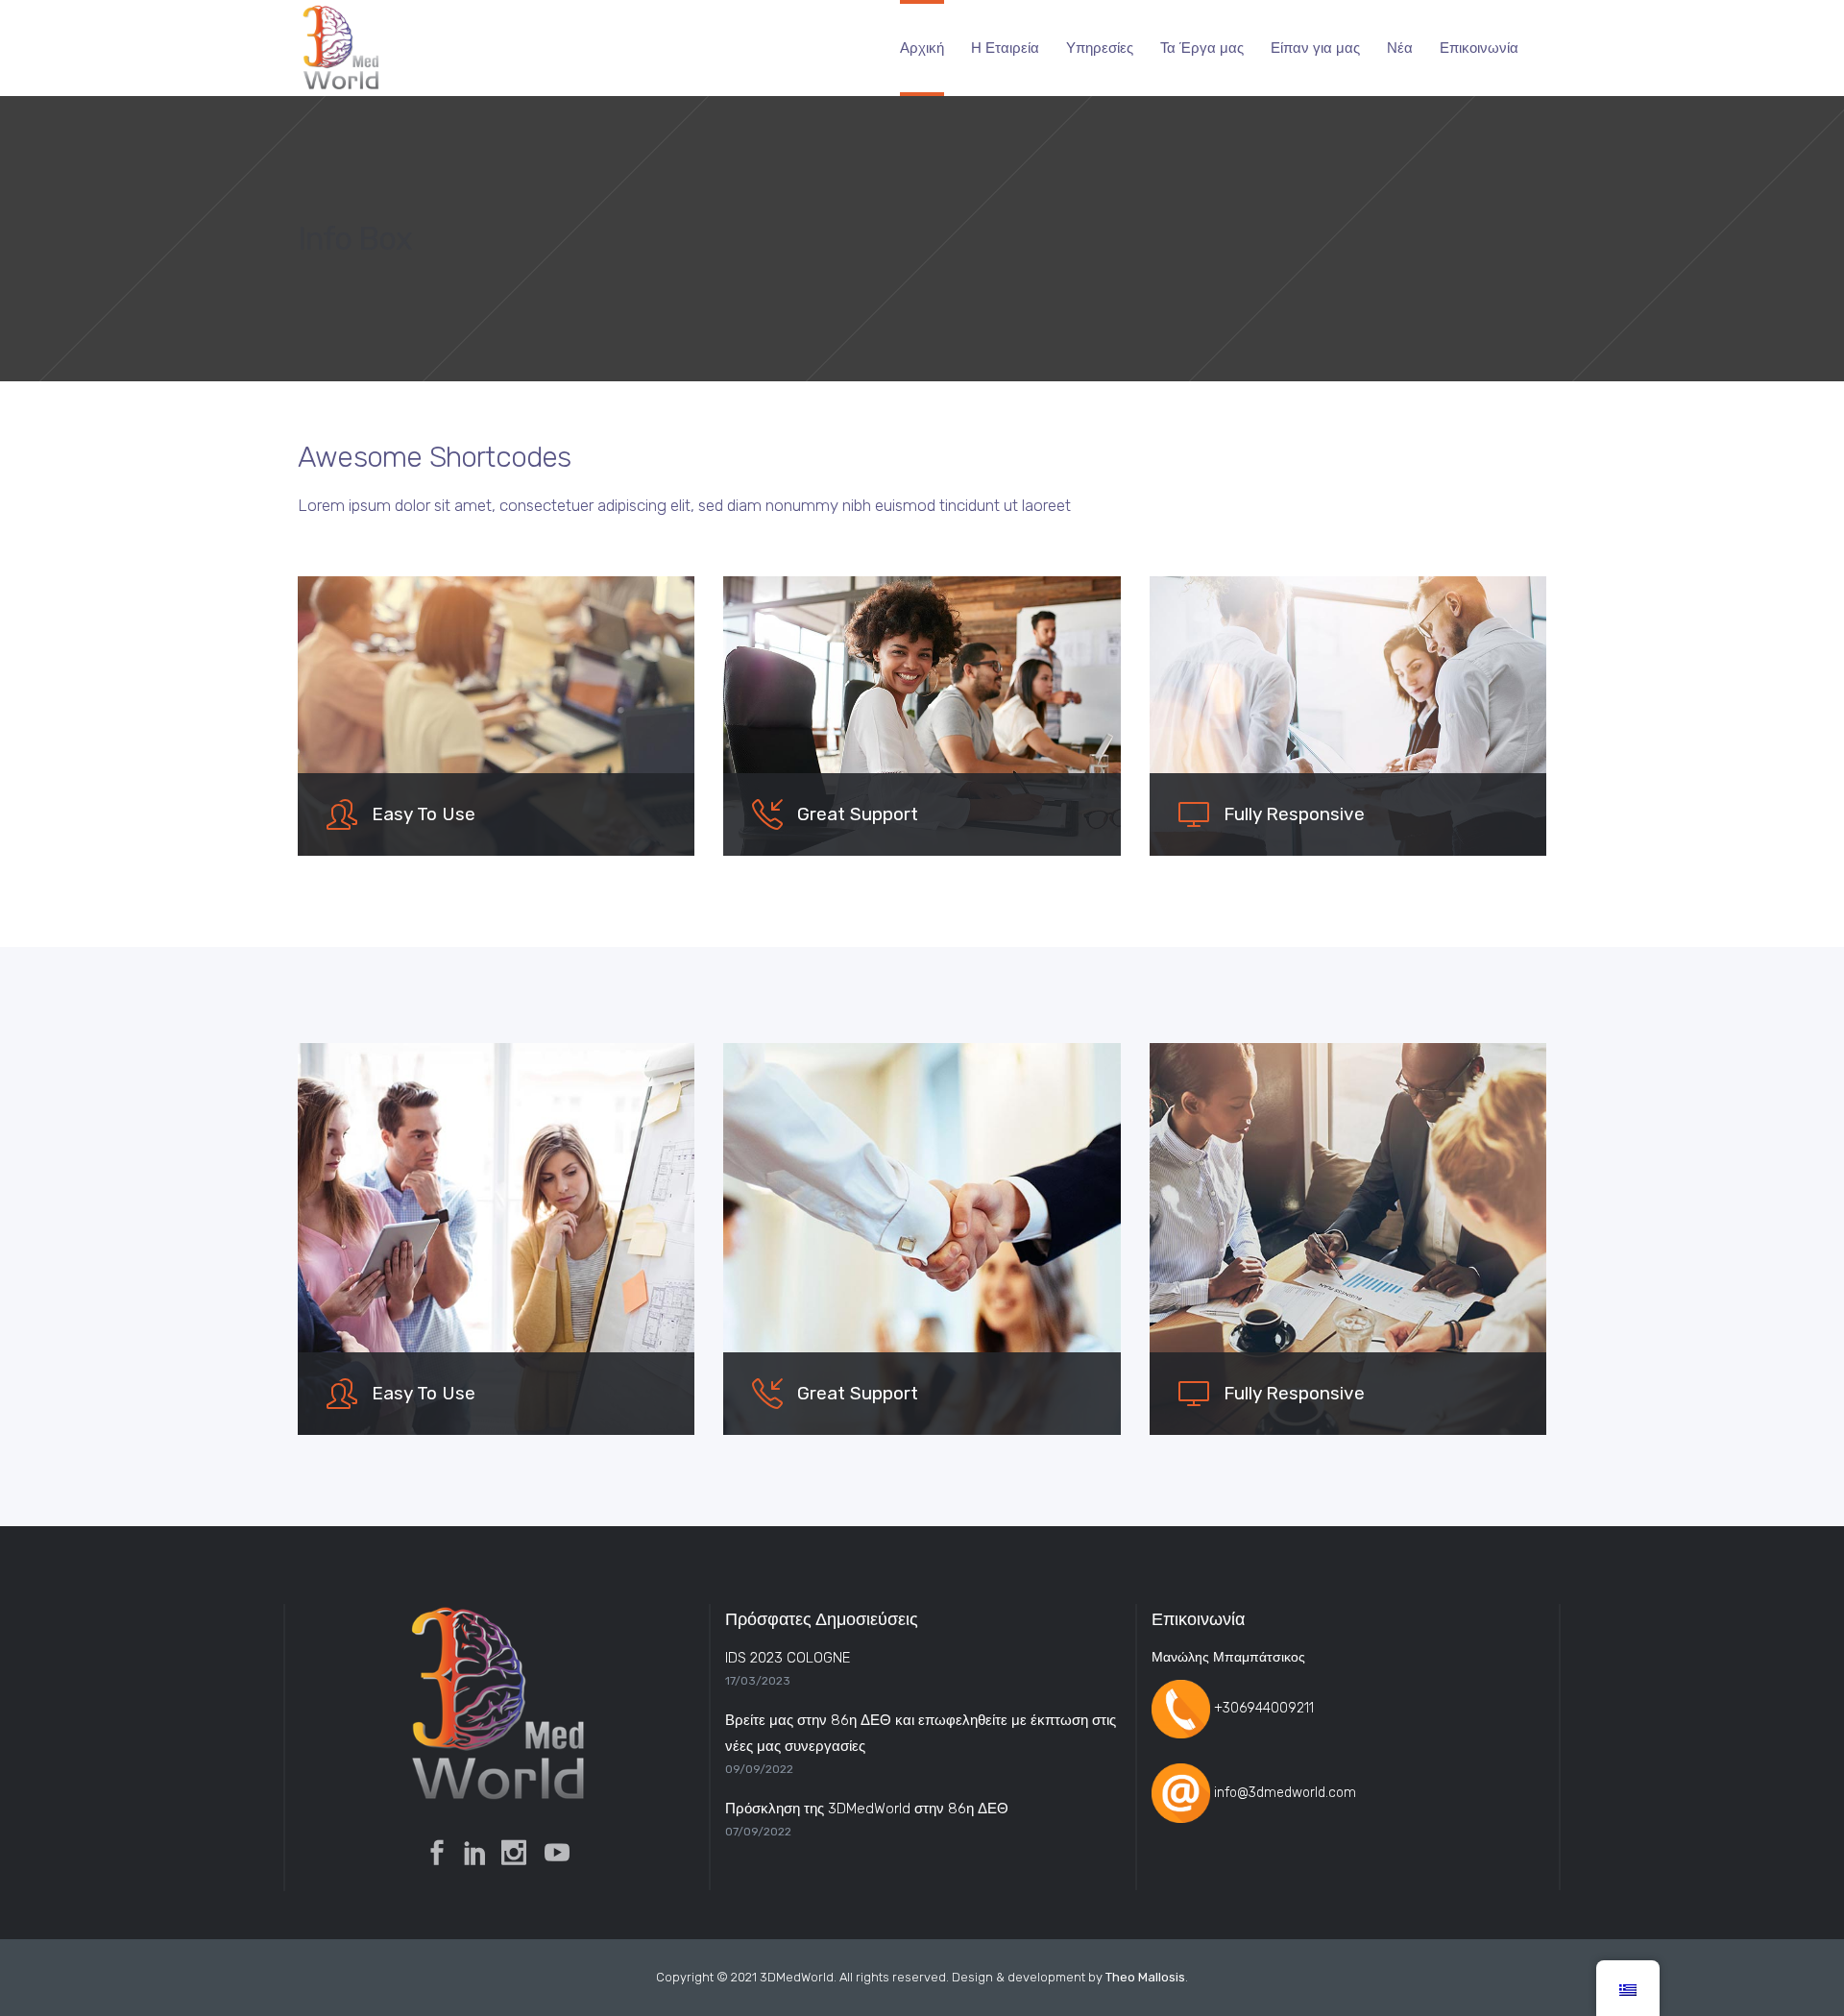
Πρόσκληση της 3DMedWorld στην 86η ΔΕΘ (867, 1809)
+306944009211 (1264, 1708)
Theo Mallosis (1145, 1977)
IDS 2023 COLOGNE (788, 1658)
